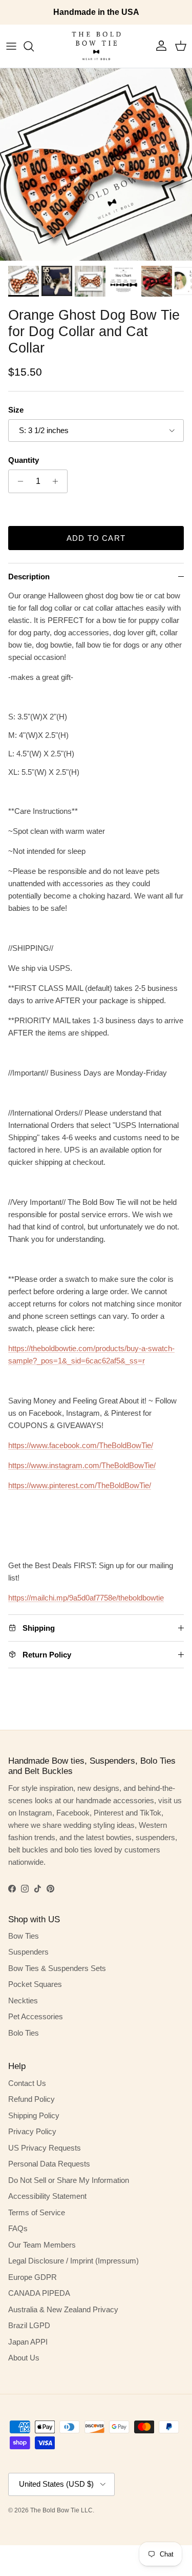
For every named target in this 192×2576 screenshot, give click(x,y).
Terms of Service (37, 2212)
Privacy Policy (32, 2131)
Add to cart (96, 538)
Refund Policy (31, 2099)
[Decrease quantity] (18, 481)
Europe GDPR (33, 2277)
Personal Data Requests (49, 2164)
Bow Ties (24, 1936)
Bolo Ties (24, 2033)
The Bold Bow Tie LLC (61, 2510)
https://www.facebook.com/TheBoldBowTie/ (81, 1445)
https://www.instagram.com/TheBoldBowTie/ (82, 1465)
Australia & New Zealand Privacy (63, 2309)
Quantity (24, 460)
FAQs (18, 2228)
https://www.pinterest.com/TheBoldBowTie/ (80, 1485)
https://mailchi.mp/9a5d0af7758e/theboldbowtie (86, 1598)
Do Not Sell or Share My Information (69, 2180)
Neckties (23, 2001)
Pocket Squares (35, 1984)
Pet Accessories (36, 2016)
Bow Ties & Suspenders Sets (57, 1968)
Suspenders (28, 1952)
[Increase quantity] (58, 481)
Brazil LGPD (29, 2325)
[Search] (34, 46)
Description (29, 577)
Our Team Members (42, 2245)
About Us (24, 2358)
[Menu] (11, 46)
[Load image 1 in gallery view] (96, 164)
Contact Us (27, 2083)
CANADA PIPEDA (39, 2293)
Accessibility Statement (47, 2196)
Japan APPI (28, 2342)
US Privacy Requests (45, 2148)
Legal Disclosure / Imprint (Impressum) (73, 2261)
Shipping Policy (34, 2115)
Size (16, 410)
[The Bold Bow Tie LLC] (96, 46)
